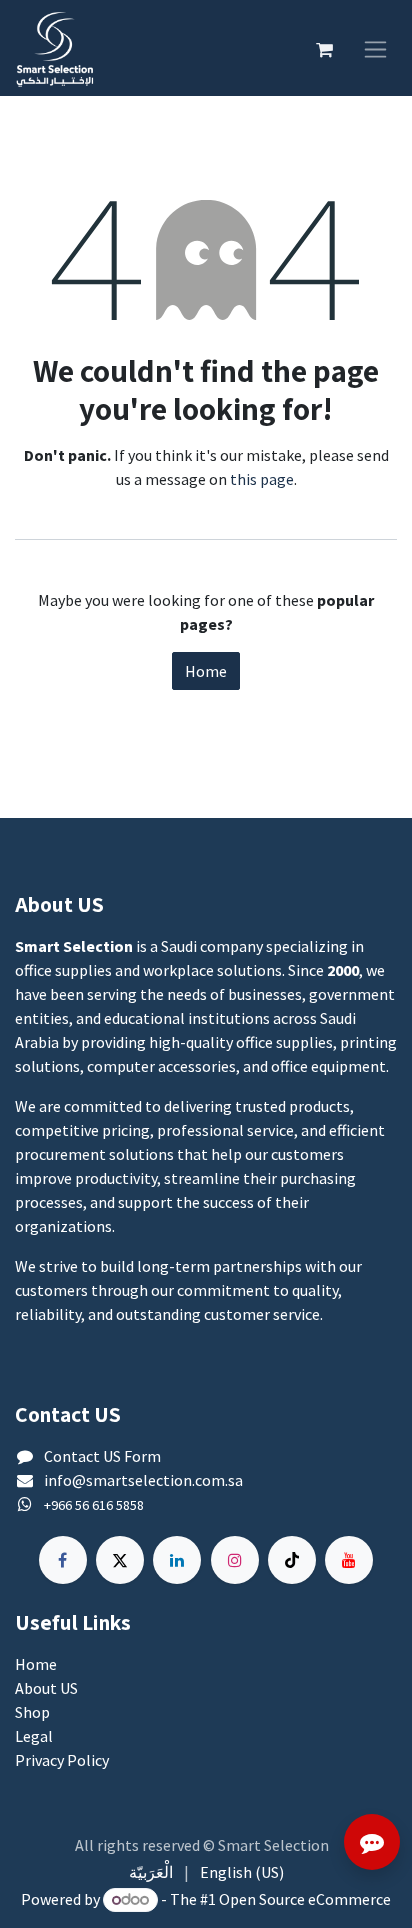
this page (262, 479)
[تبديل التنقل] (375, 47)
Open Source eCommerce (305, 1899)
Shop (32, 1712)
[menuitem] (151, 1872)
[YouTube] (349, 1560)
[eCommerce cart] (324, 48)
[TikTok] (292, 1560)
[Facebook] (63, 1560)
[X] (120, 1560)
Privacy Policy (62, 1760)
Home (206, 671)
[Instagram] (235, 1560)
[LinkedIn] (177, 1560)
